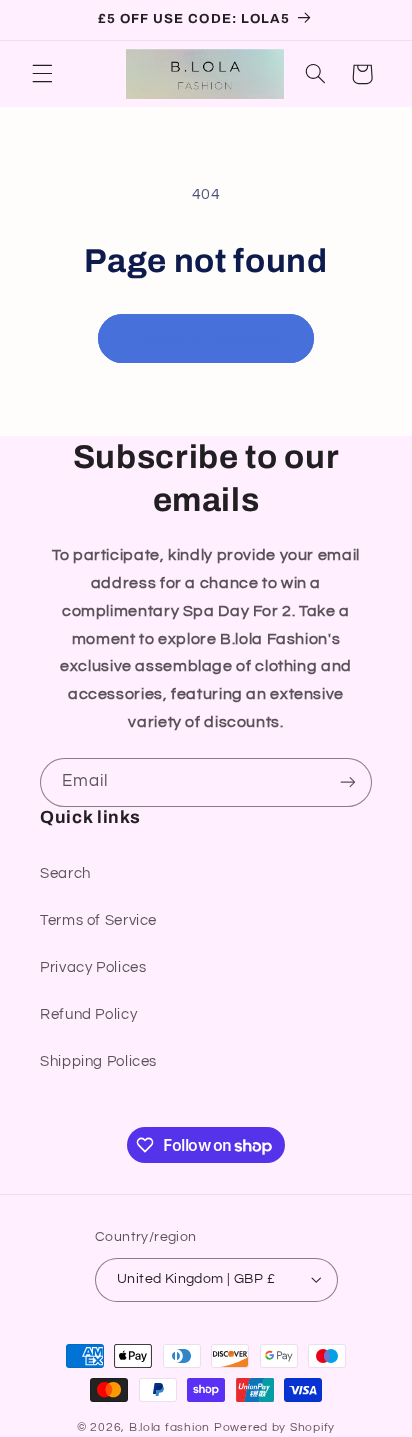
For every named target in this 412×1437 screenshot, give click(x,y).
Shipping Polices (98, 1061)
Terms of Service (98, 920)
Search (65, 873)
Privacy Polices (93, 967)
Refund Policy (88, 1014)
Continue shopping (206, 338)
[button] (42, 74)
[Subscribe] (348, 782)
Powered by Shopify (274, 1427)
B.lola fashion (171, 1427)
